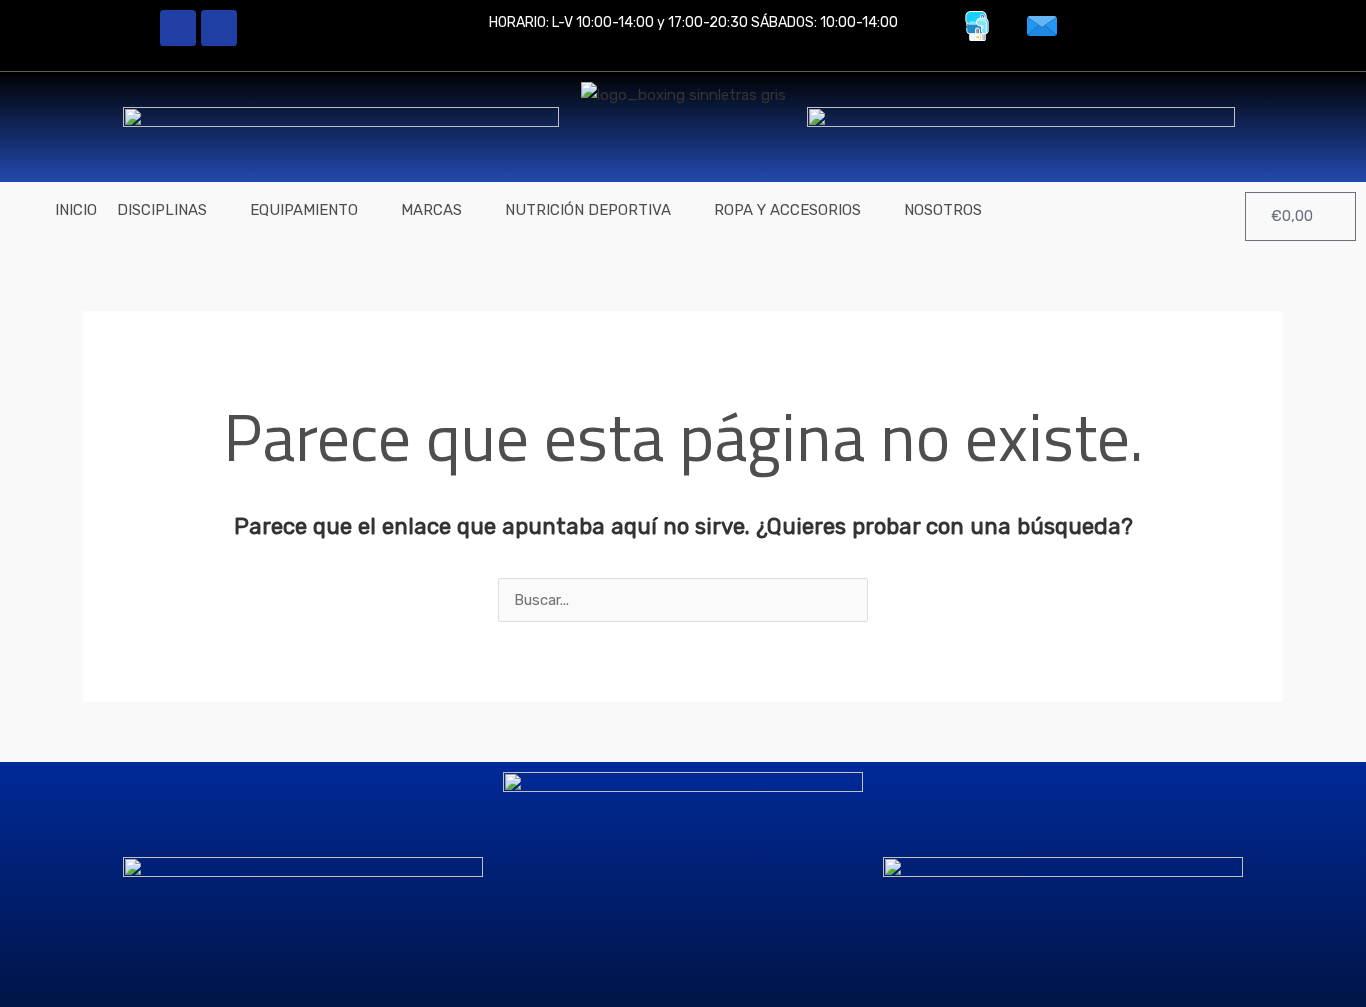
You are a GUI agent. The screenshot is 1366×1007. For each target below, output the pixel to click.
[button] (173, 211)
